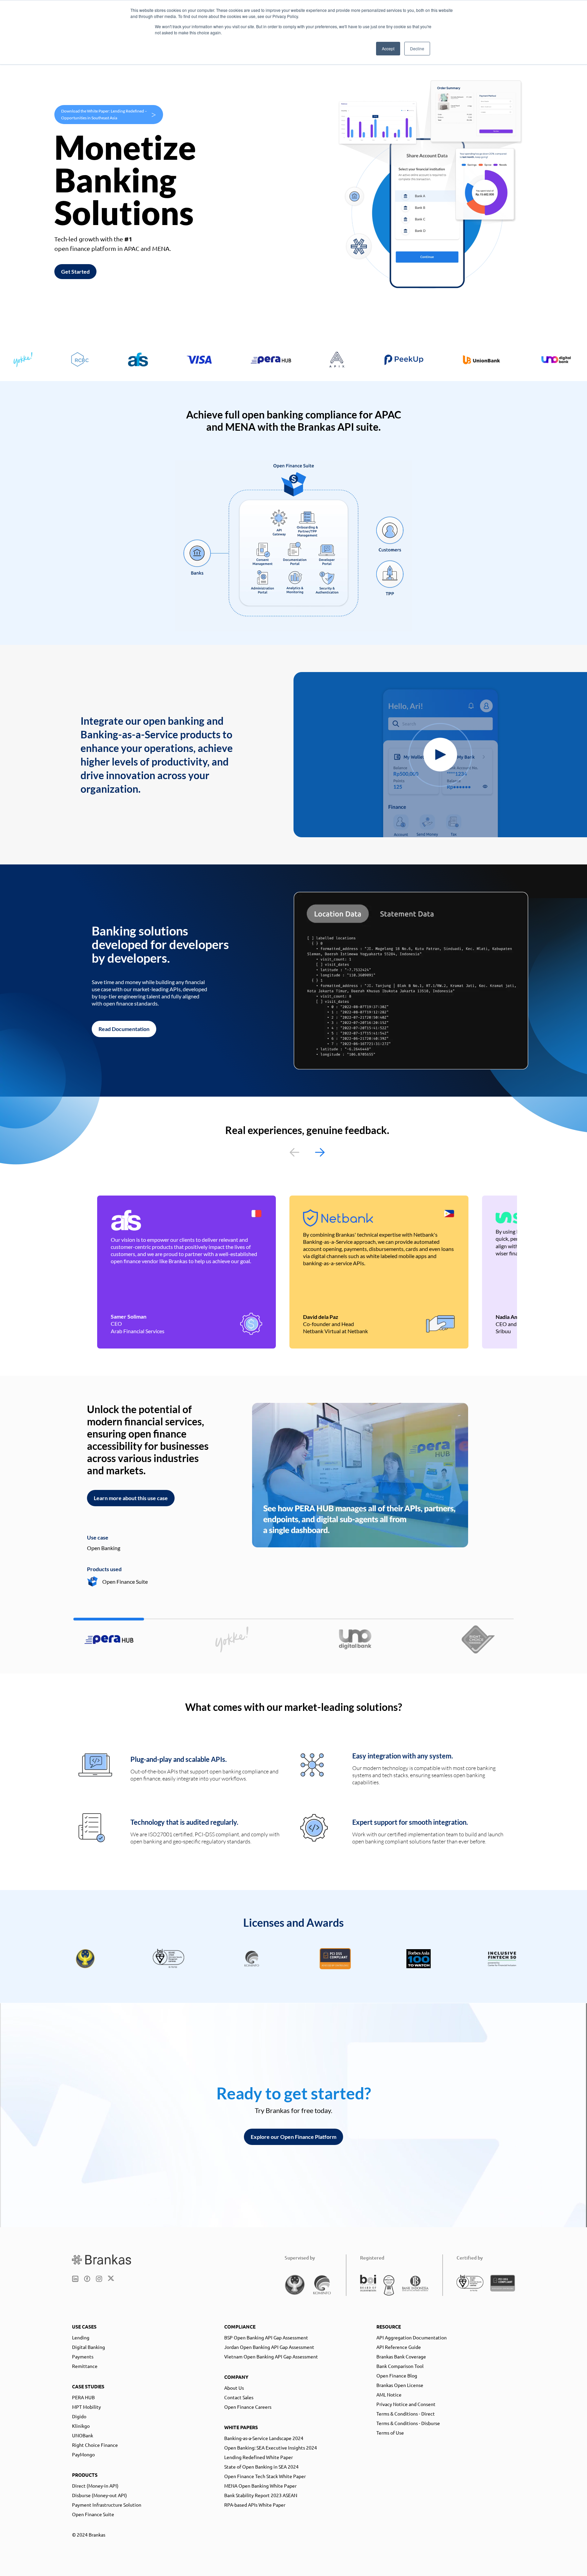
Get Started (75, 271)
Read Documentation (124, 1029)
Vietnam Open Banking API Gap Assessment (271, 2356)
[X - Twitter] (111, 2279)
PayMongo (83, 2454)
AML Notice (389, 2394)
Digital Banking (88, 2347)
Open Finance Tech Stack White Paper (265, 2476)
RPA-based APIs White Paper (255, 2505)
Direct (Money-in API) (95, 2486)
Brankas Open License (400, 2385)
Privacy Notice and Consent (406, 2404)
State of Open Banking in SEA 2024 (261, 2467)
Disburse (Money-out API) (100, 2495)
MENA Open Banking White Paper (260, 2486)
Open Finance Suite (93, 2514)
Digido (79, 2416)
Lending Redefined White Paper (259, 2457)
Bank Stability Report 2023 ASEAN (261, 2495)
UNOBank (83, 2435)
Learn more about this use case (131, 1498)
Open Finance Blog (397, 2375)
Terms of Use (390, 2433)
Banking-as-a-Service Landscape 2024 (264, 2438)
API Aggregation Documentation (412, 2337)
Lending (81, 2337)
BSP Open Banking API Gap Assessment (266, 2337)
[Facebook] (87, 2279)
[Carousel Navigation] (307, 1152)
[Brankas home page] (102, 2260)
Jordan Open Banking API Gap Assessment (269, 2347)
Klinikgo (81, 2426)
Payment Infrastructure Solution (107, 2505)
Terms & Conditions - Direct (406, 2414)
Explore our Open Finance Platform (293, 2137)
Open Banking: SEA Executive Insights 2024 (271, 2448)
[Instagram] (99, 2279)
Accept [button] (388, 48)
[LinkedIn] (75, 2279)
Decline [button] (417, 48)
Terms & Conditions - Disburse (408, 2423)
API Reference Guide (399, 2347)
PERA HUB (83, 2397)
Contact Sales (239, 2397)
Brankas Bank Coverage (401, 2356)
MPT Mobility (86, 2407)
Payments (83, 2356)
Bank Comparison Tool (400, 2366)
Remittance (85, 2366)
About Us (234, 2388)
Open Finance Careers (248, 2407)
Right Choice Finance (95, 2445)
